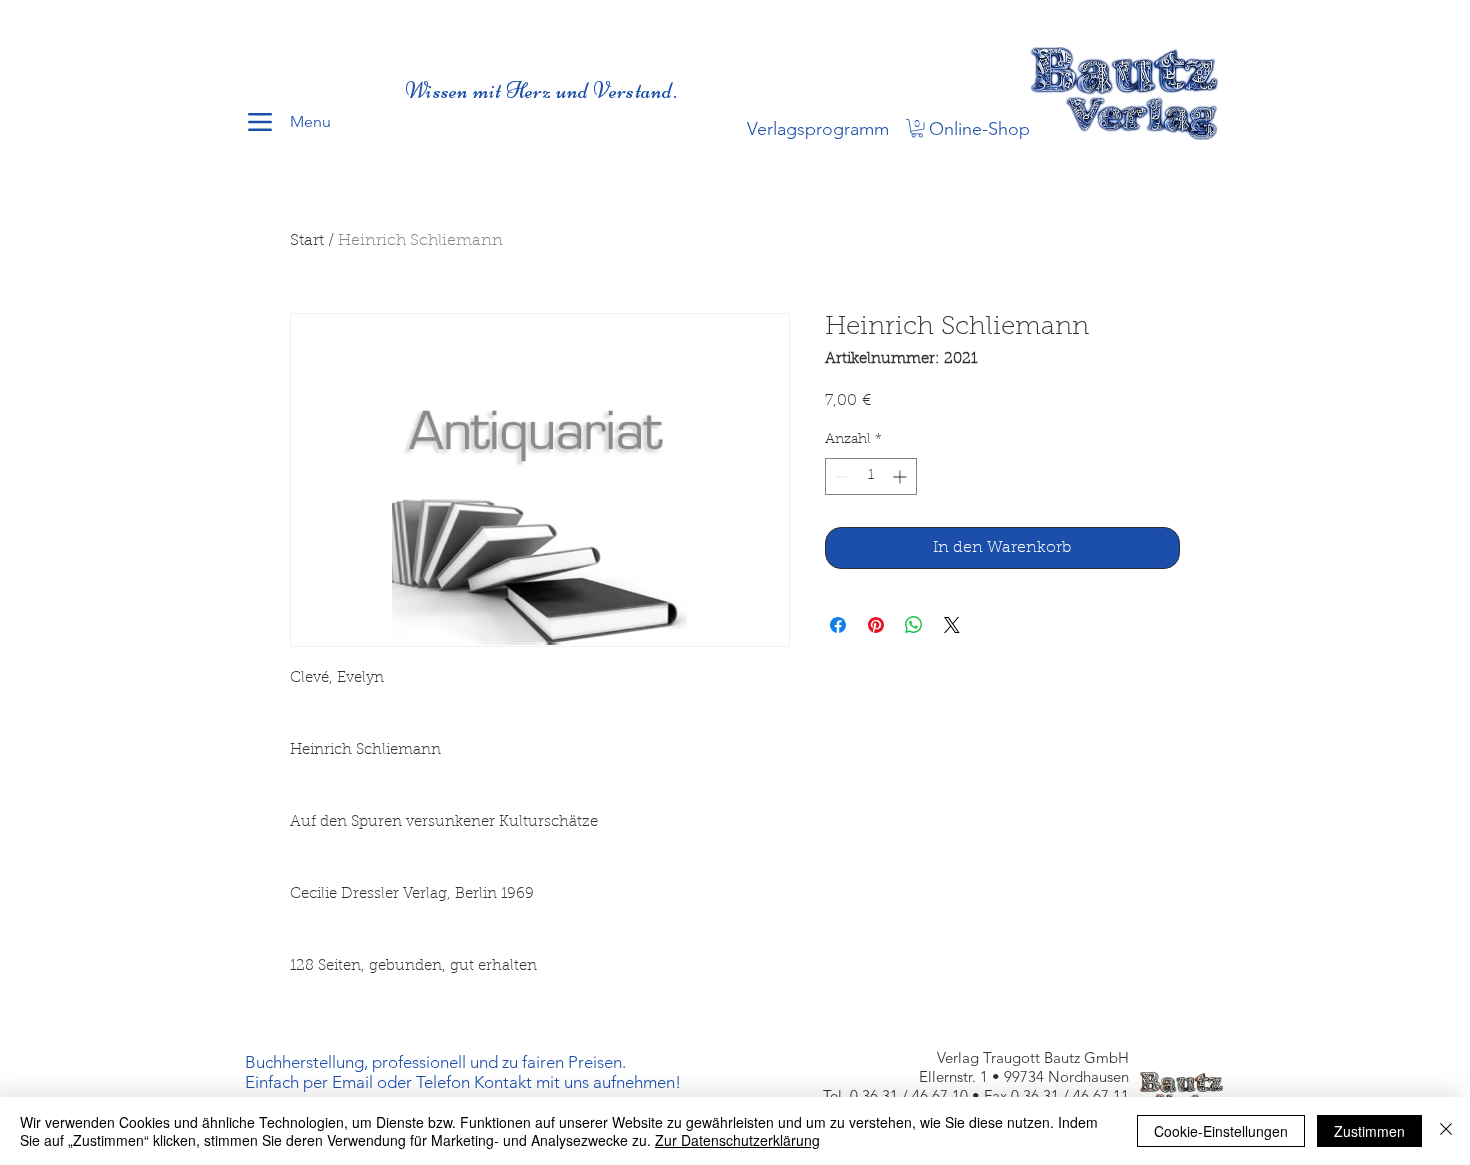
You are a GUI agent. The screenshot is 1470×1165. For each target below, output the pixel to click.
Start (307, 241)
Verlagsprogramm (818, 129)
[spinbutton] (871, 476)
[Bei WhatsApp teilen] (914, 625)
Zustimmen (1369, 1131)
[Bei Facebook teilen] (838, 625)
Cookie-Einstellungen (1221, 1131)
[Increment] (901, 476)
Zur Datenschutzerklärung (737, 1140)
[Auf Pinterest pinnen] (876, 625)
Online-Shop (979, 129)
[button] (917, 128)
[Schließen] (1446, 1131)
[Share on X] (952, 625)
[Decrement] (840, 476)
